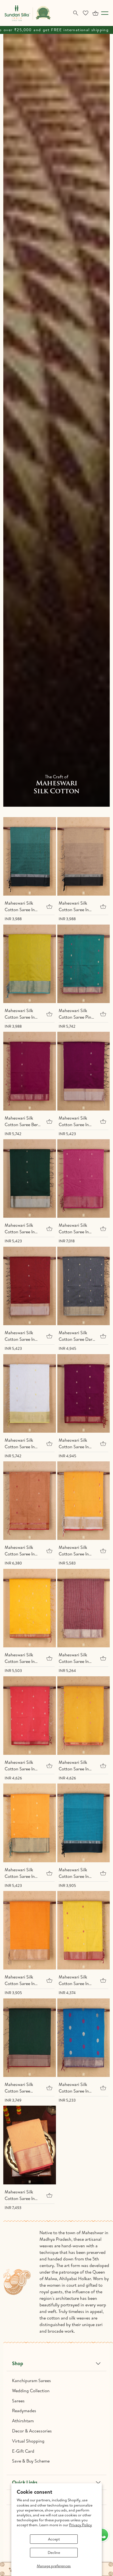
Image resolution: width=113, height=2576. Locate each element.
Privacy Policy (80, 2525)
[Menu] (105, 13)
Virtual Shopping (28, 2441)
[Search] (76, 13)
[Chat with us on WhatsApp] (102, 2535)
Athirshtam (23, 2421)
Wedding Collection (31, 2391)
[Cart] (95, 13)
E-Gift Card (23, 2451)
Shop (18, 2363)
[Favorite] (86, 13)
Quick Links (25, 2482)
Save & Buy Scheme (31, 2461)
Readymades (24, 2411)
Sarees (18, 2401)
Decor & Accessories (32, 2431)
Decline (54, 2552)
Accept (54, 2539)
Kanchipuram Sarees (32, 2380)
